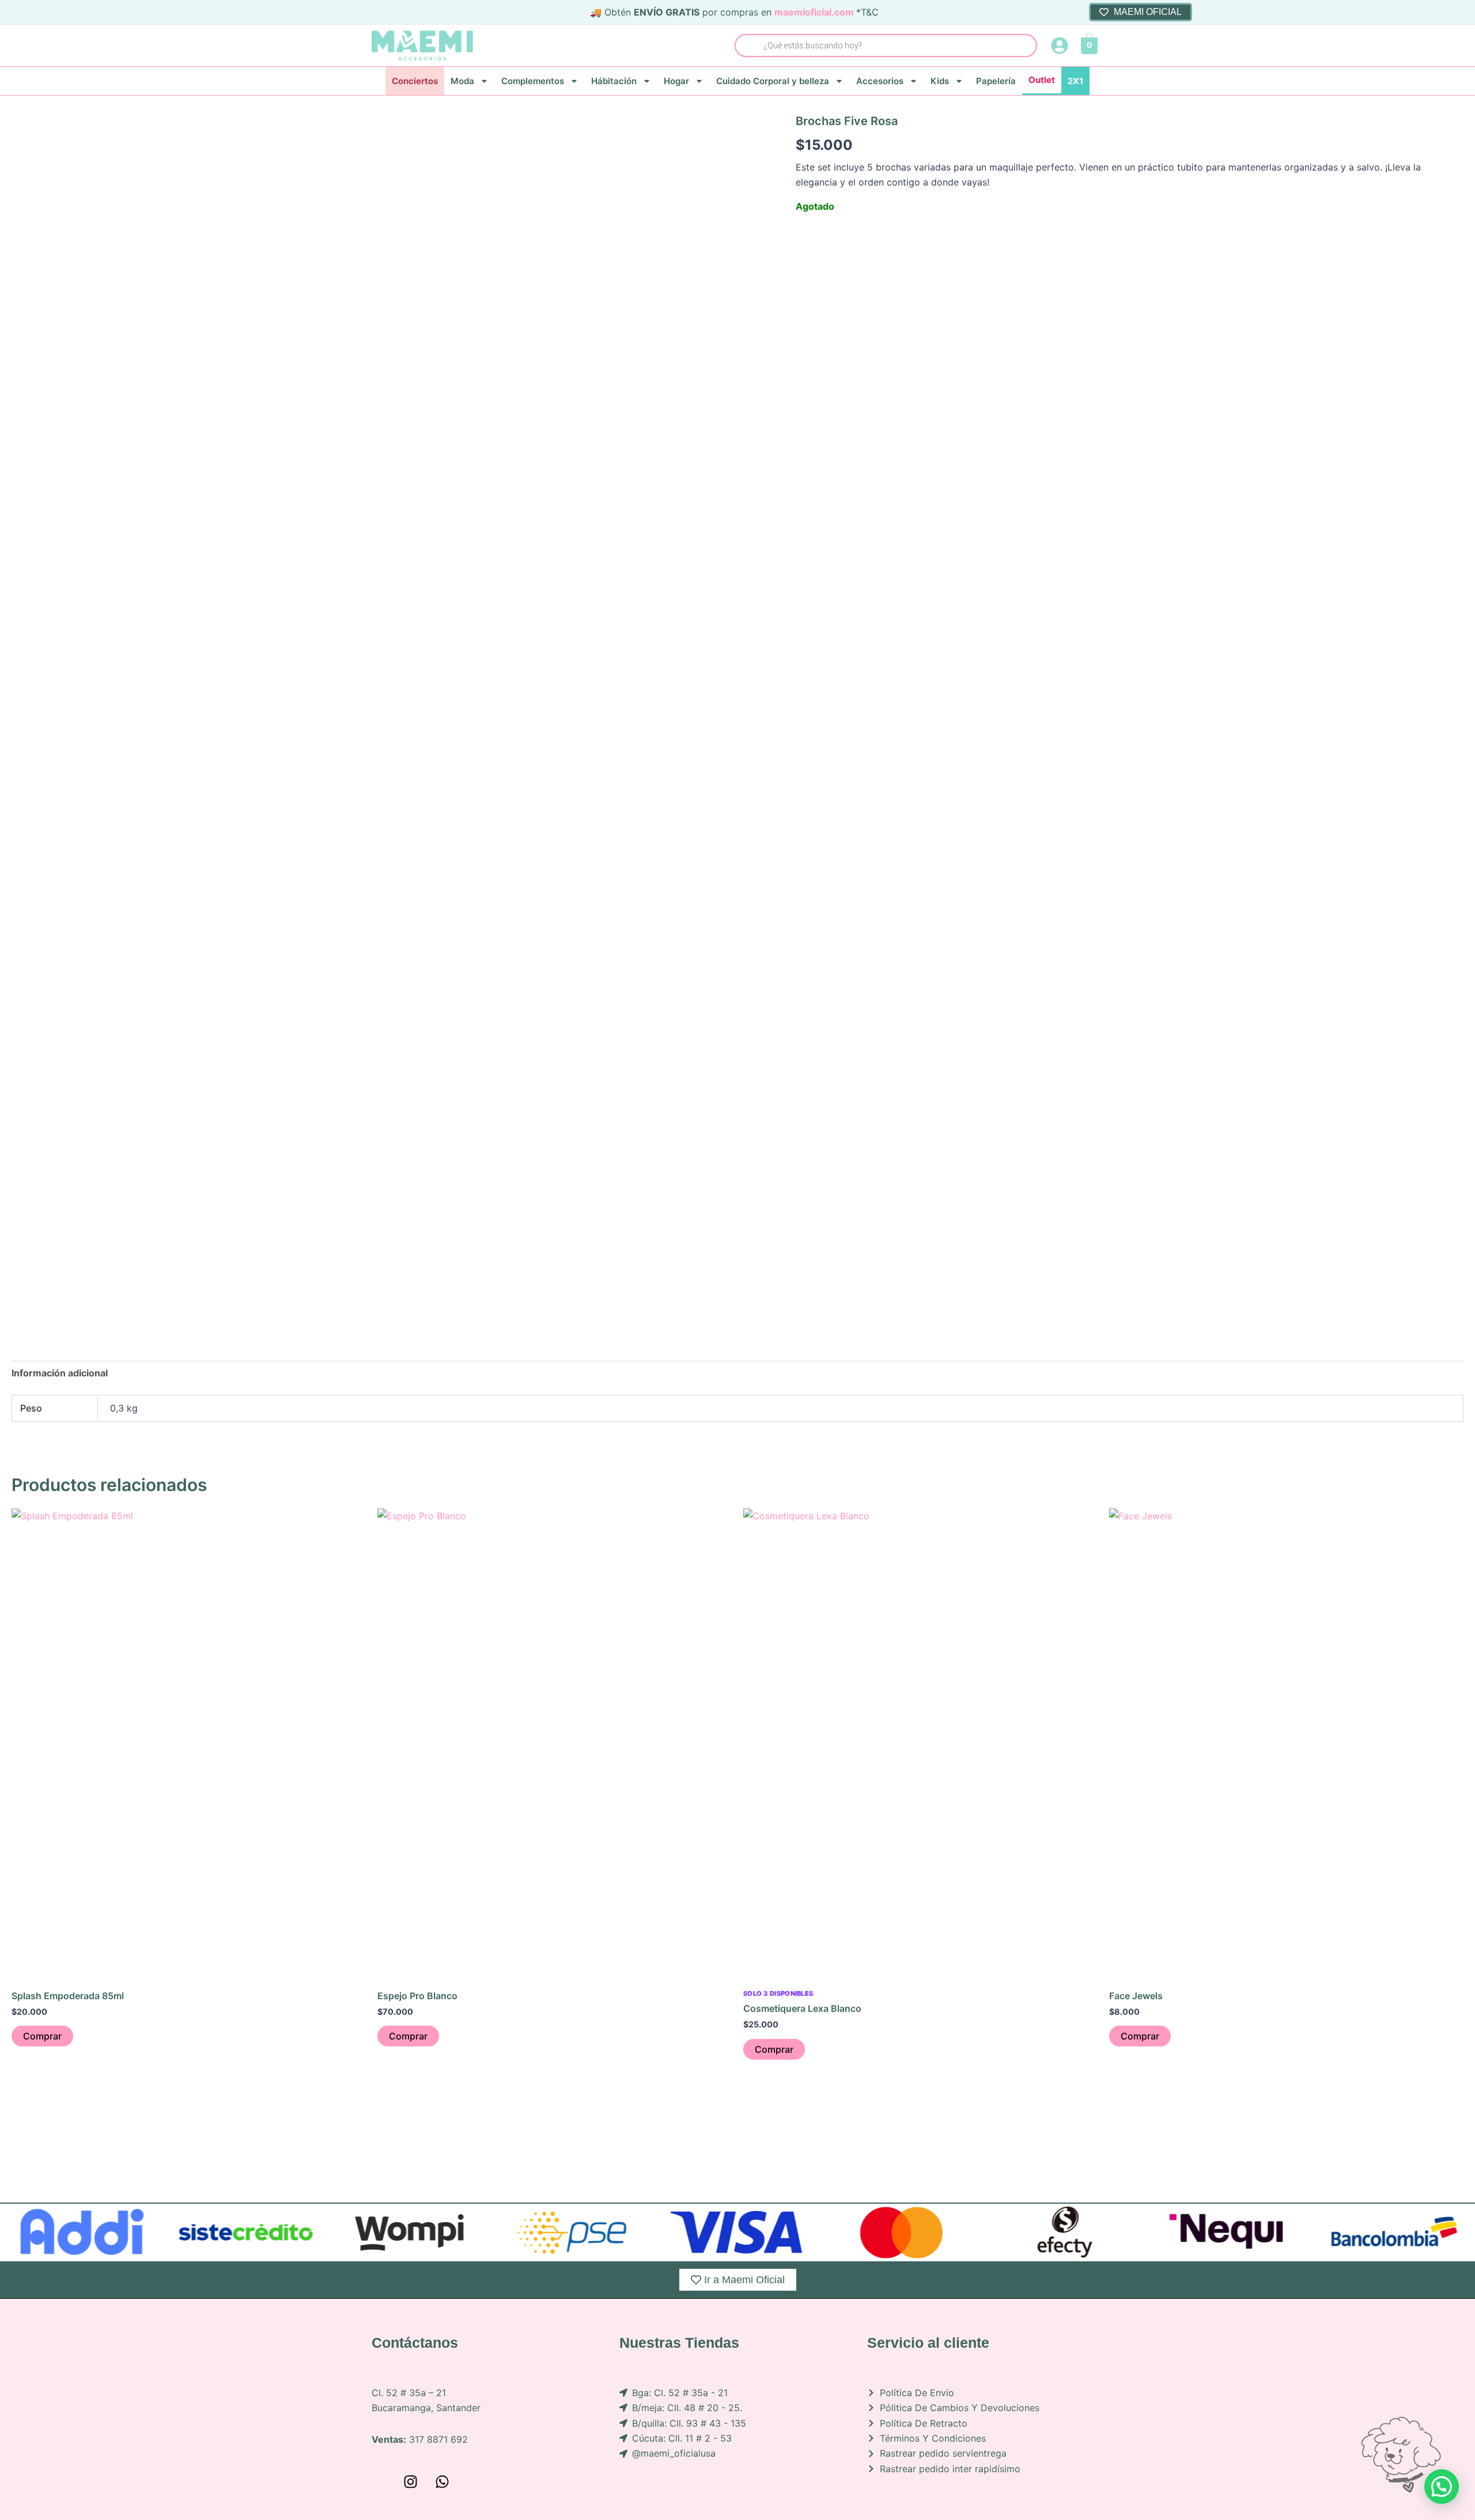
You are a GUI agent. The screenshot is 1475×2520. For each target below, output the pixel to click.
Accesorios (880, 81)
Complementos (533, 81)
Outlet (1042, 80)
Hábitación (614, 81)
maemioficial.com (814, 12)
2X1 (1075, 81)
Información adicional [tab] (60, 1373)
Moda (462, 81)
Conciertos (415, 81)
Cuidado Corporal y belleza (773, 81)
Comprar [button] (42, 2036)
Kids (940, 81)
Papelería (996, 81)
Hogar (676, 81)
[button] (1442, 2487)
